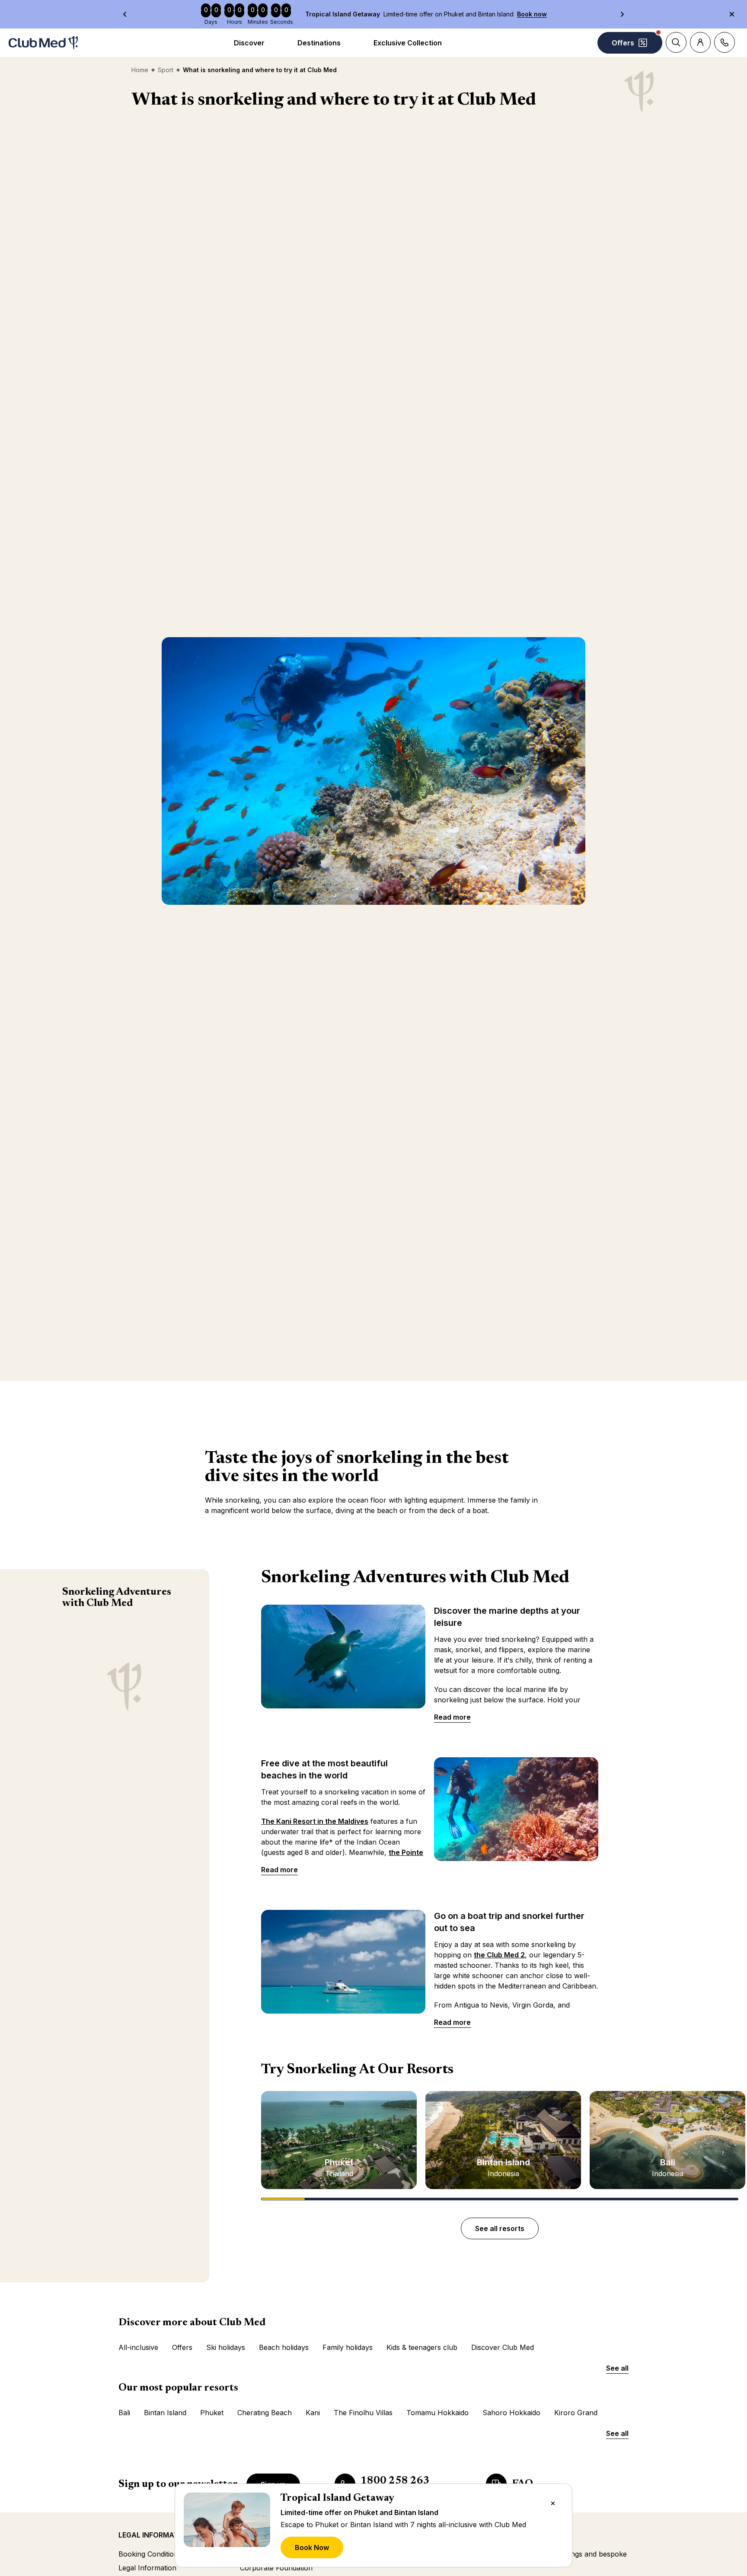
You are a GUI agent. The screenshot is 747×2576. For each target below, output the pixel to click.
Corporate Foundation (276, 2568)
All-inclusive (138, 2347)
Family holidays (348, 2347)
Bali (124, 2413)
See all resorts (500, 2228)
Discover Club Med (503, 2347)
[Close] (553, 2503)
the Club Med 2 (499, 1955)
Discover (249, 43)
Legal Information (147, 2568)
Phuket (212, 2413)
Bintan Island (165, 2413)
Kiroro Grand (576, 2413)
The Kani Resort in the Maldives (315, 1821)
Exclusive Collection (408, 43)
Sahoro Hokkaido (511, 2413)
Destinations (319, 43)
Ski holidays (226, 2347)
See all (617, 2368)
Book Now (312, 2547)
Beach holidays (284, 2347)
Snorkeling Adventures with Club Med (117, 1598)
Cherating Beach (265, 2413)
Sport (166, 70)
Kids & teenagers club (422, 2347)
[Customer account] (700, 42)
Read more (452, 1717)
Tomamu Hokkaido (437, 2413)
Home (140, 70)
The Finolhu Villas (363, 2413)
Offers (182, 2347)
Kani (313, 2413)
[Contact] (725, 42)
